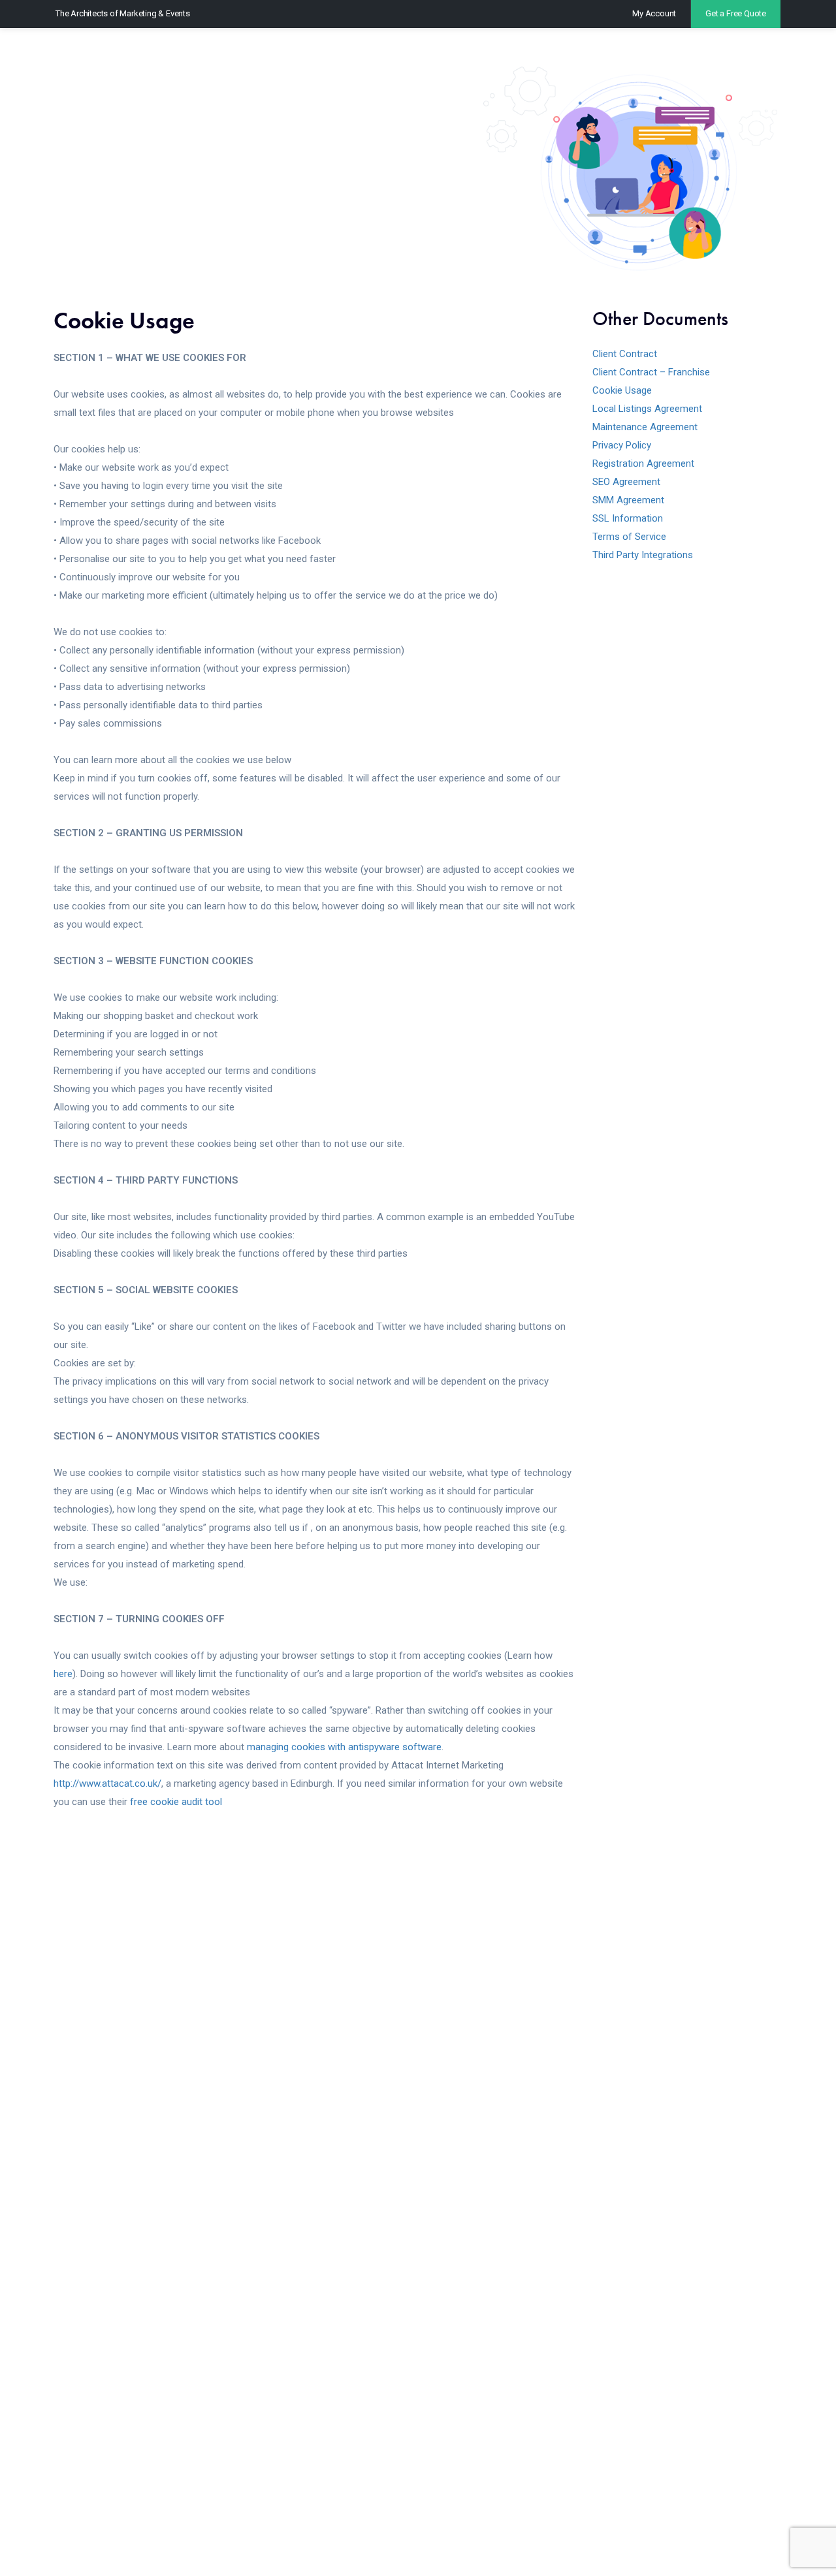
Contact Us (756, 55)
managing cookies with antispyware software (344, 1747)
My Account (654, 13)
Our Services (440, 55)
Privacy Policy (622, 445)
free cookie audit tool (176, 1802)
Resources (605, 55)
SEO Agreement (626, 482)
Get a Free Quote (736, 13)
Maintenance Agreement (645, 427)
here (63, 1674)
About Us (680, 55)
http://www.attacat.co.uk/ (107, 1783)
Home (368, 55)
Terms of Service (629, 537)
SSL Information (628, 518)
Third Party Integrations (643, 555)
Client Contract (625, 354)
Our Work (530, 55)
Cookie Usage (622, 390)
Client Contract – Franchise (651, 372)
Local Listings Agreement (647, 409)
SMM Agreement (628, 500)
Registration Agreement (643, 463)
